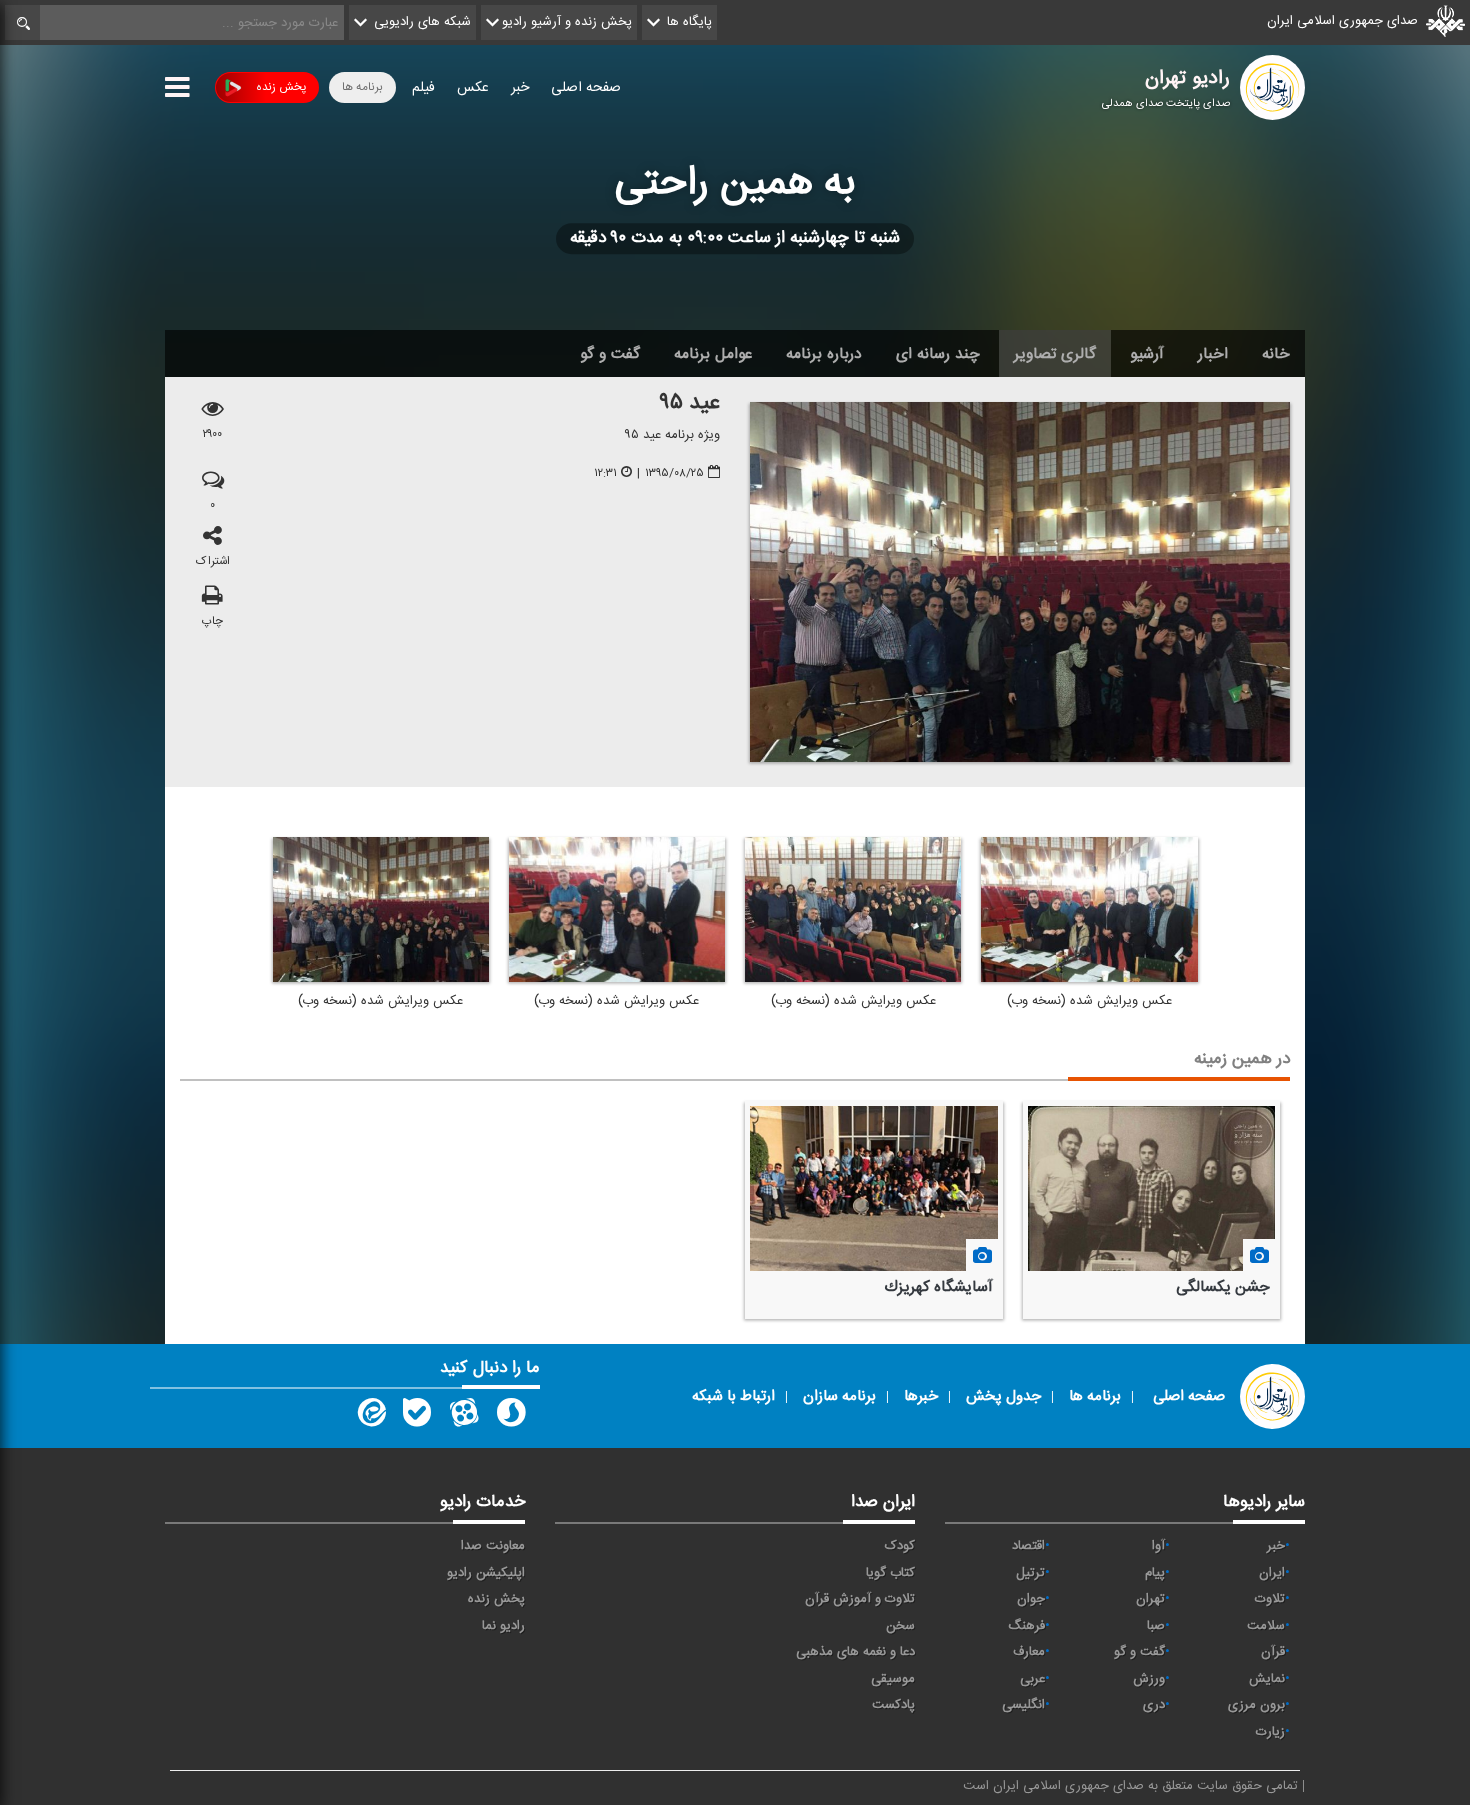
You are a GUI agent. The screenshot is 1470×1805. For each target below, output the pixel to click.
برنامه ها (362, 87)
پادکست (893, 1705)
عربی (1032, 1679)
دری (1154, 1705)
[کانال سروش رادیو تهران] (511, 1417)
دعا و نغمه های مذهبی (855, 1652)
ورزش (1149, 1679)
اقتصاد (1028, 1546)
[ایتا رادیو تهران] (370, 1417)
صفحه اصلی (586, 88)
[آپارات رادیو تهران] (464, 1417)
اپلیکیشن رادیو (486, 1573)
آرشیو (1147, 354)
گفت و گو (610, 354)
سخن (900, 1626)
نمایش (1267, 1679)
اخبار (1213, 354)
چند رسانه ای (938, 354)
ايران (1272, 1573)
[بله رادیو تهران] (417, 1417)
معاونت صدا (493, 1546)
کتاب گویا (890, 1573)
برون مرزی (1256, 1705)
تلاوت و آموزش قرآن (860, 1599)
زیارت (1270, 1732)
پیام (1155, 1573)
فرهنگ (1026, 1626)
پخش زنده (281, 87)
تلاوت (1270, 1599)
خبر (520, 88)
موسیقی (893, 1679)
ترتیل (1030, 1573)
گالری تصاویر (1055, 354)
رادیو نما (503, 1626)
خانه (1276, 354)
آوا (1158, 1546)
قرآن (1273, 1652)
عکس (473, 88)
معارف (1029, 1652)
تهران (1150, 1599)
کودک (900, 1546)
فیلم (423, 88)
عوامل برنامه (713, 354)
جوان (1031, 1599)
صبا (1156, 1626)
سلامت (1266, 1626)
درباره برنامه (824, 354)
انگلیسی (1023, 1705)
